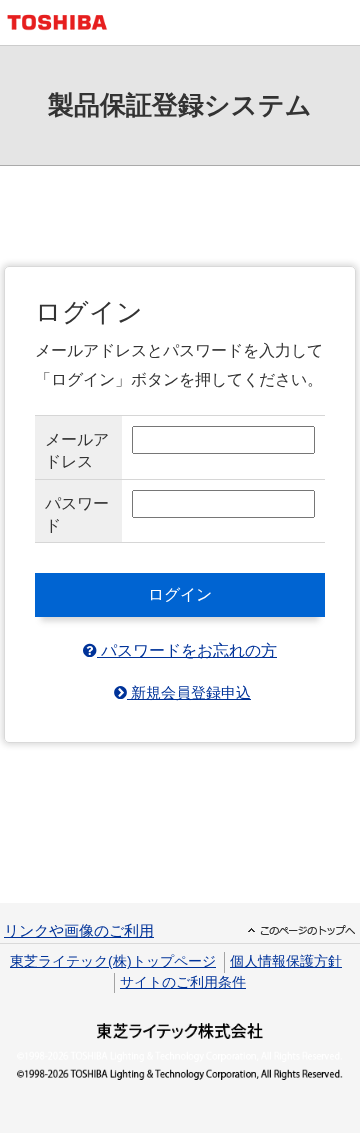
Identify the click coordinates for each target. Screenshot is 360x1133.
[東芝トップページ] (65, 22)
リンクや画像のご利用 (79, 931)
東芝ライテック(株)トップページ (113, 961)
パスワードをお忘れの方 (187, 650)
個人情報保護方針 (286, 961)
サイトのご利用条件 (183, 982)
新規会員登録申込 (189, 693)
